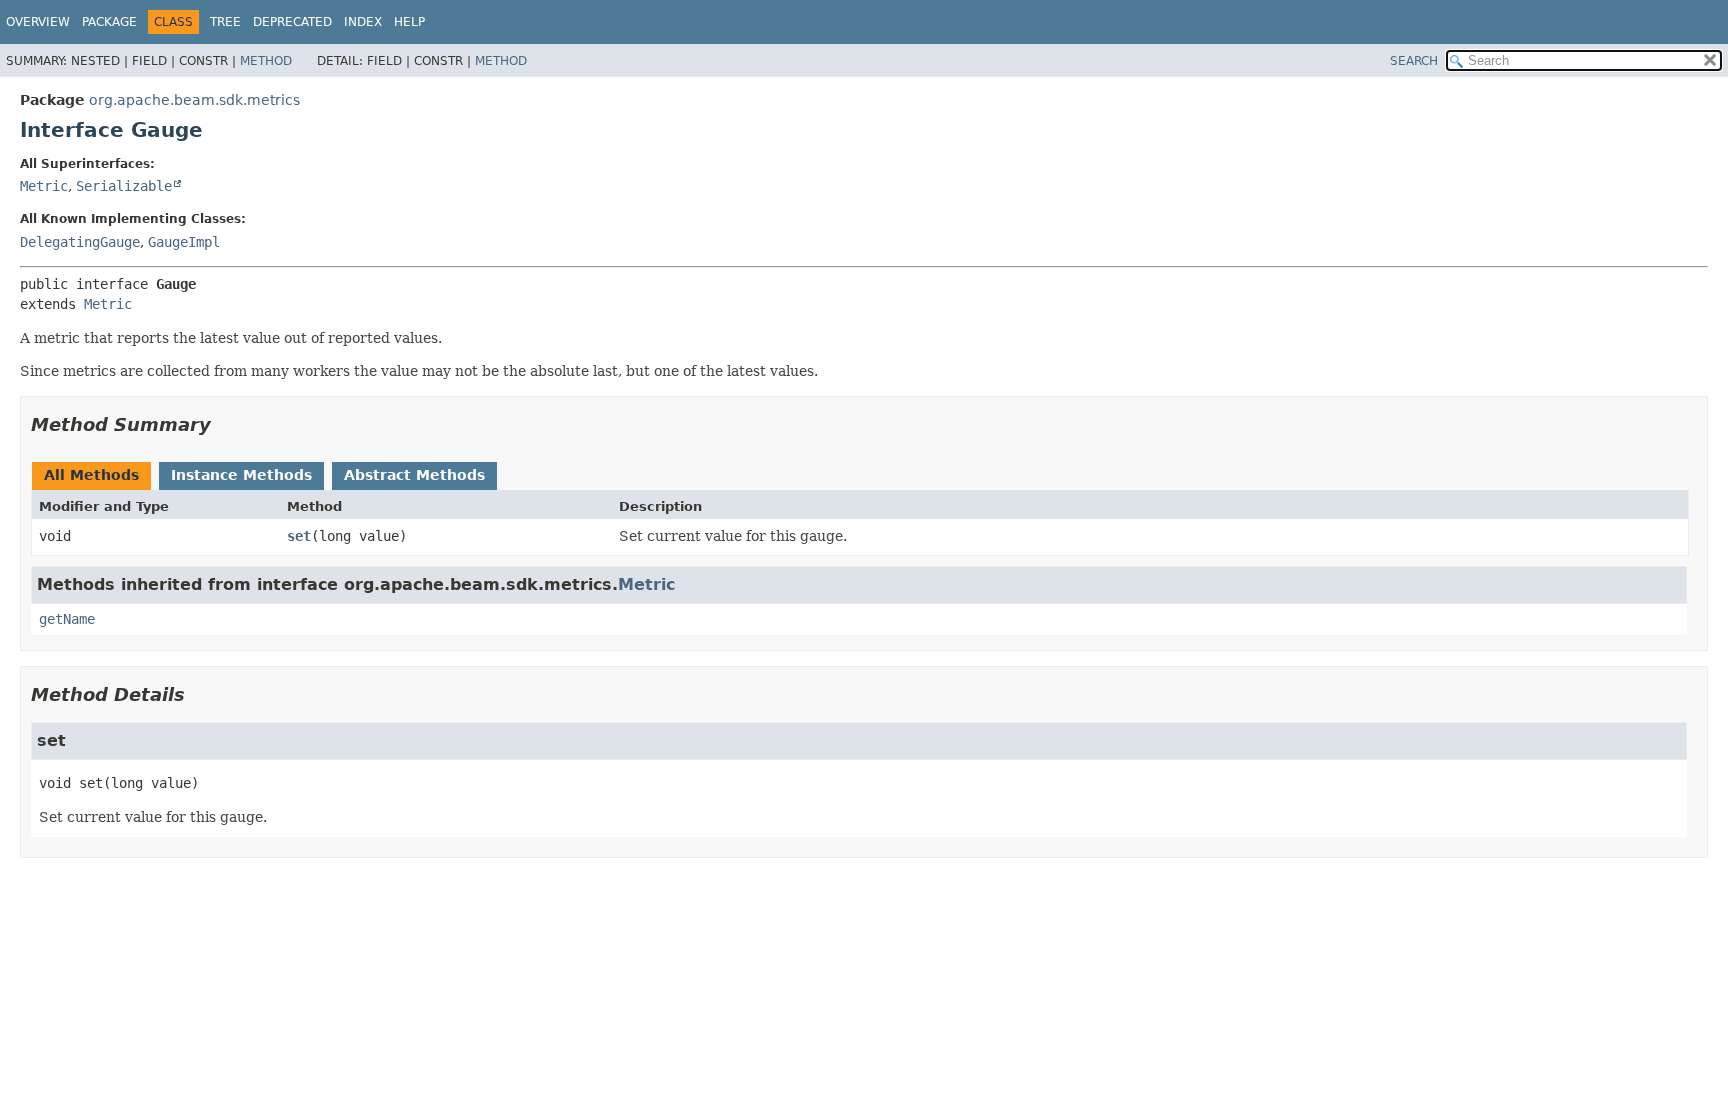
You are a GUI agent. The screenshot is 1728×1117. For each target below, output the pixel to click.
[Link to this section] (225, 424)
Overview (38, 22)
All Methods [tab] (91, 475)
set (299, 536)
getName (67, 619)
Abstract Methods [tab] (414, 475)
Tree (225, 22)
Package (109, 22)
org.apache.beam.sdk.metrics (194, 100)
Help (409, 22)
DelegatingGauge (80, 242)
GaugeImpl (184, 242)
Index (363, 22)
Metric (44, 186)
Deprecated (292, 22)
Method (266, 61)
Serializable (124, 186)
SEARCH (1414, 61)
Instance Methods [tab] (241, 475)
